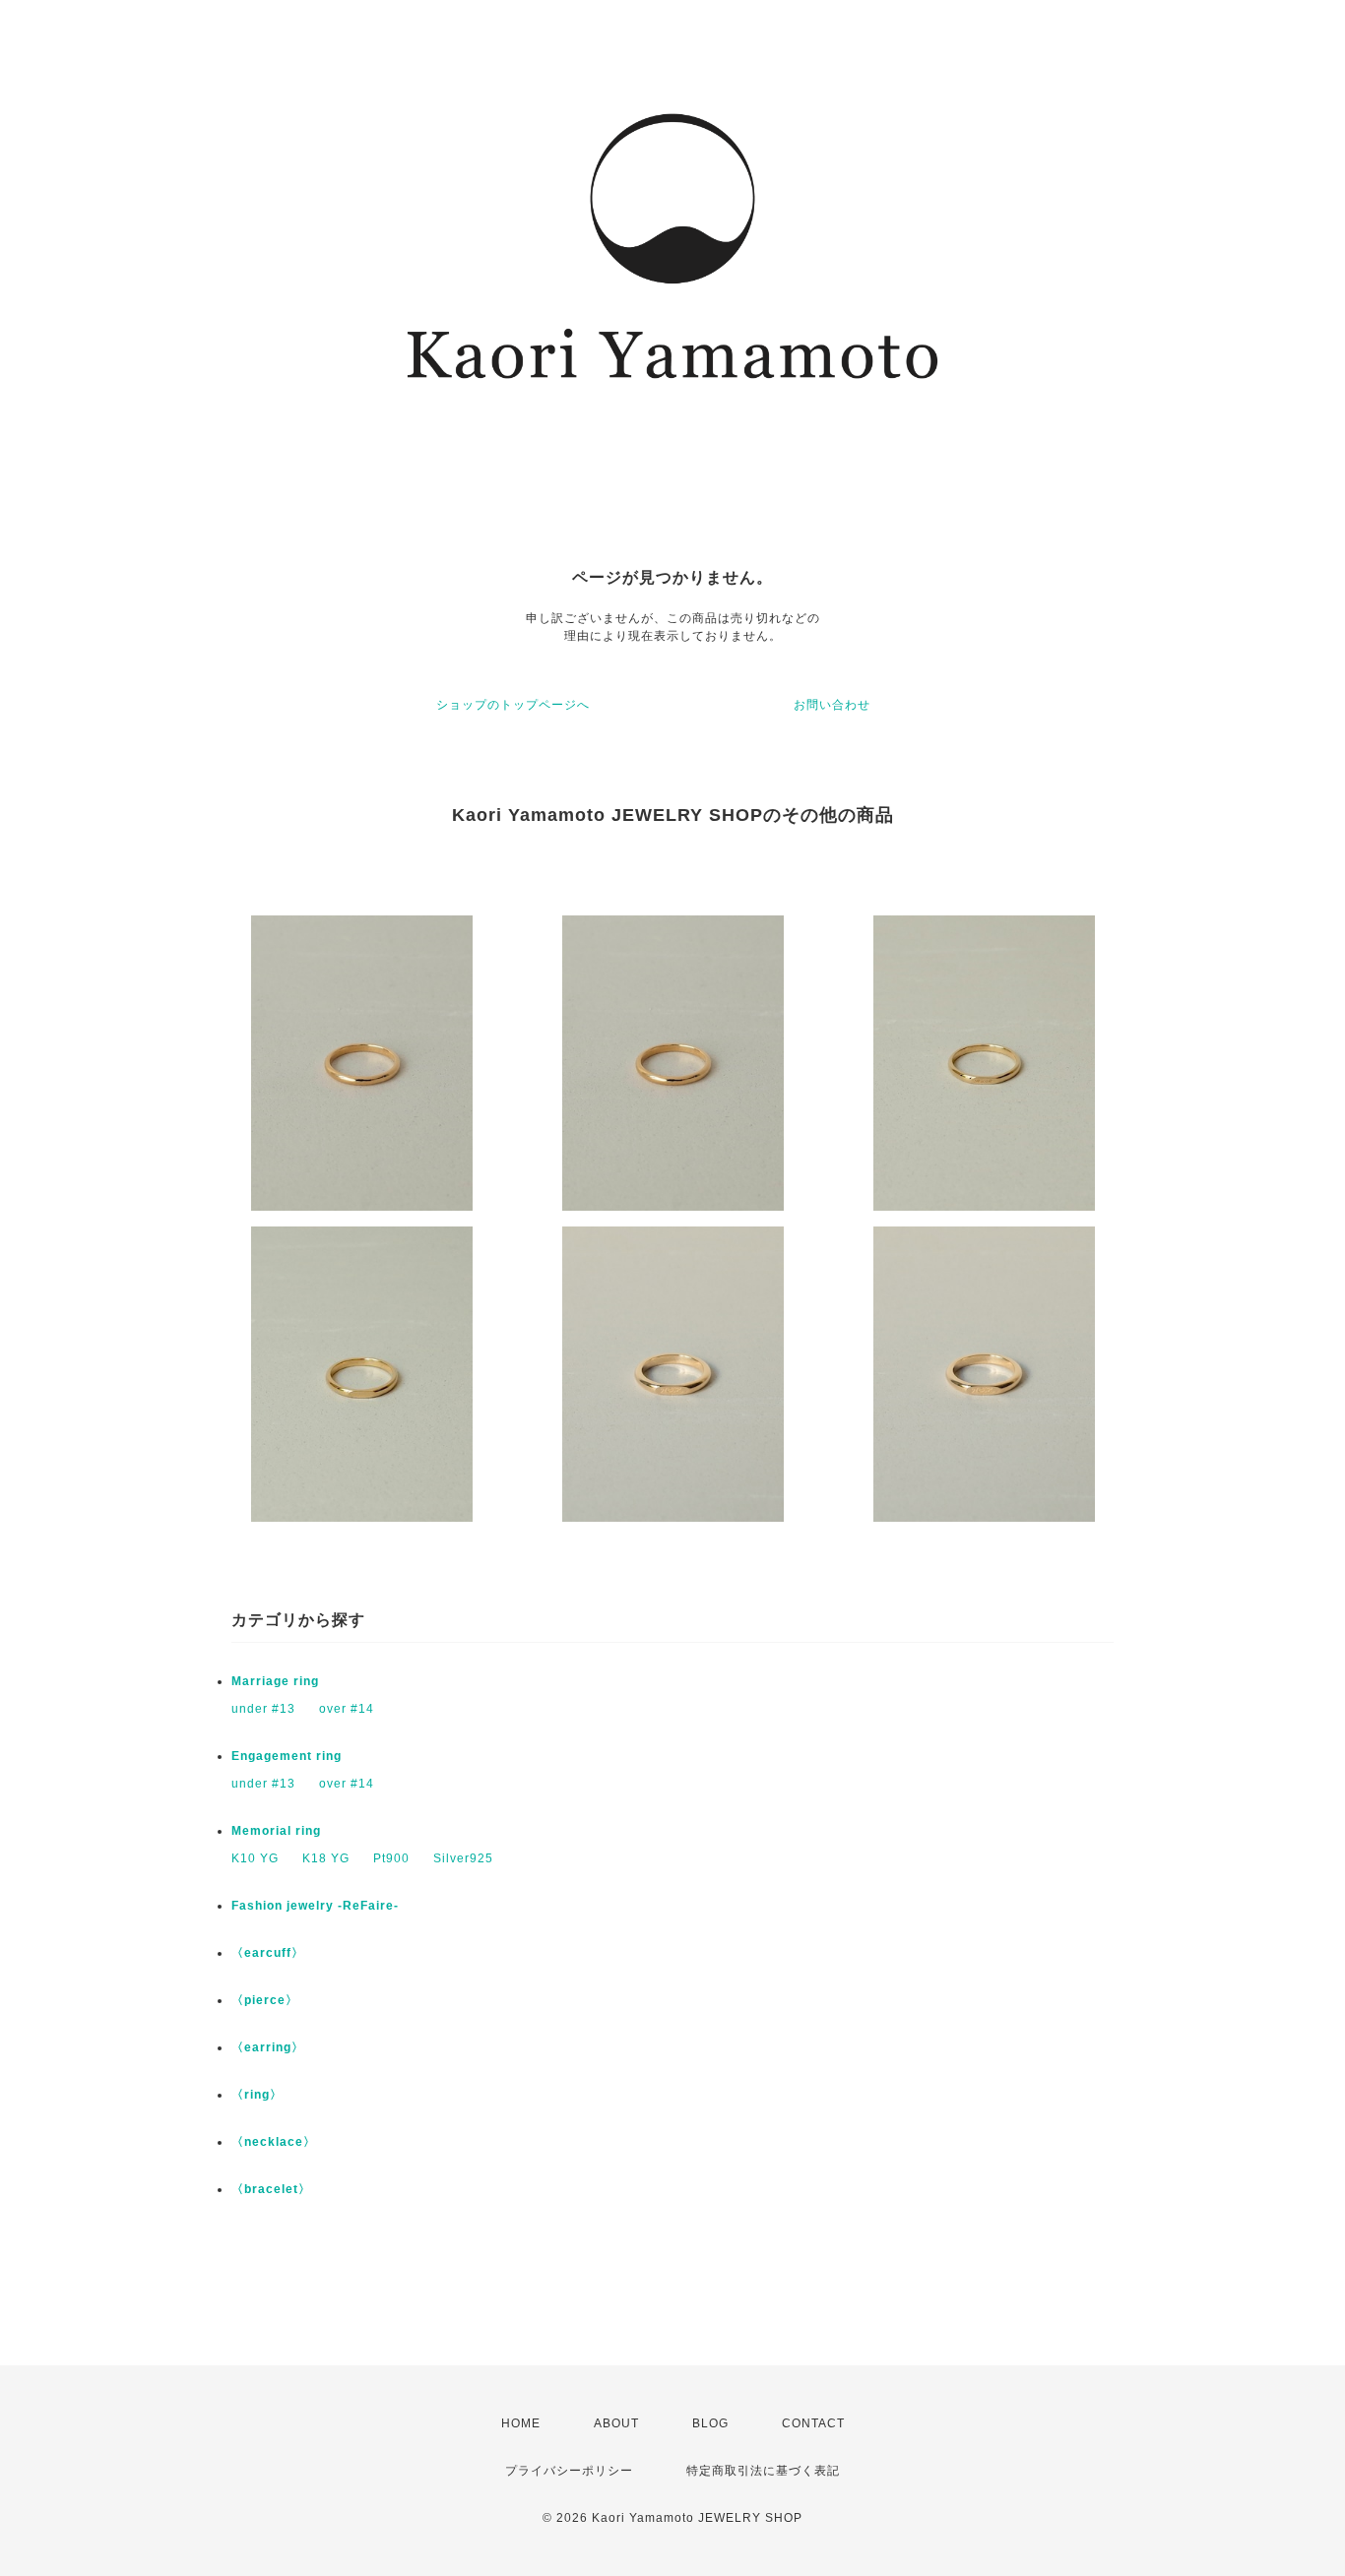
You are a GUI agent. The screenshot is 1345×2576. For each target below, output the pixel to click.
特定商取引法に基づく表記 (763, 2471)
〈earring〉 (268, 2047)
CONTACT (813, 2423)
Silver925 (463, 1858)
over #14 (347, 1709)
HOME (521, 2423)
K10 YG (255, 1858)
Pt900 (391, 1858)
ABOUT (616, 2423)
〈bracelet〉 (271, 2189)
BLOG (710, 2423)
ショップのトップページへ (513, 705)
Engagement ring (287, 1756)
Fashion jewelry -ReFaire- (315, 1906)
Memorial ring (276, 1831)
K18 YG (326, 1858)
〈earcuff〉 (268, 1953)
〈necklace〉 (274, 2142)
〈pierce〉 (265, 2000)
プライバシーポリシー (569, 2471)
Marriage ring (275, 1681)
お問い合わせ (832, 705)
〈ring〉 (257, 2095)
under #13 (263, 1709)
